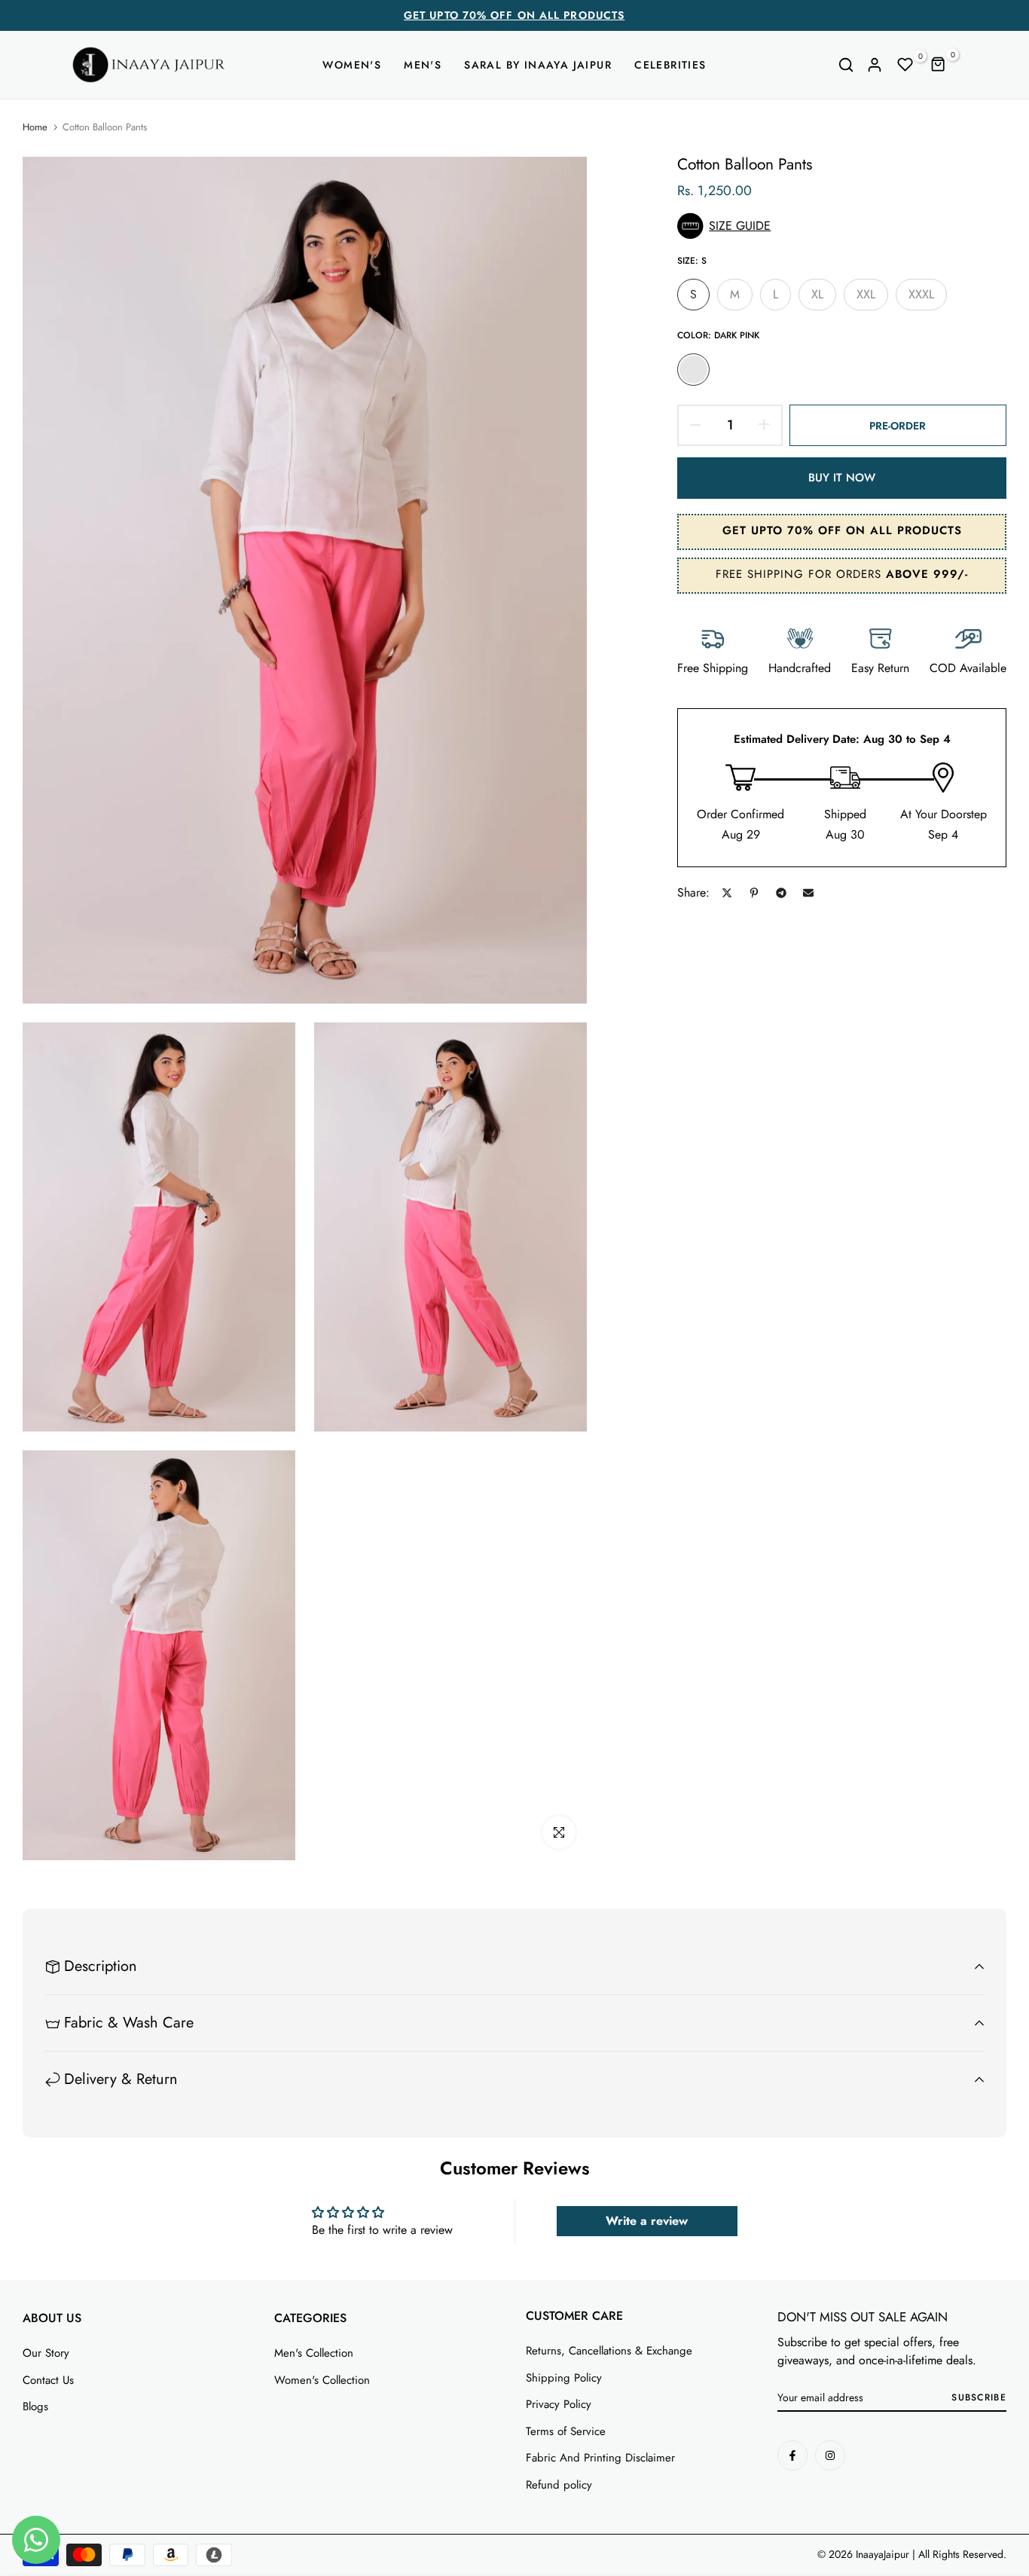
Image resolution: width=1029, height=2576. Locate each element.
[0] (905, 65)
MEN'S (423, 65)
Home (35, 127)
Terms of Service (566, 2431)
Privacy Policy (559, 2404)
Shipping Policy (564, 2378)
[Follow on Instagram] (830, 2455)
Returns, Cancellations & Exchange (609, 2351)
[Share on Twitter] (727, 893)
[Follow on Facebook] (792, 2455)
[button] (842, 226)
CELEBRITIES (670, 65)
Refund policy (559, 2485)
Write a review (647, 2221)
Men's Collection (314, 2353)
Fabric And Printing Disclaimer (600, 2458)
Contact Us (48, 2380)
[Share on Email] (808, 893)
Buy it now (842, 478)
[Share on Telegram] (781, 893)
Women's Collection (322, 2380)
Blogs (35, 2406)
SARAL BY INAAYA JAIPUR (538, 65)
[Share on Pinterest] (754, 893)
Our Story (46, 2353)
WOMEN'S (352, 65)
